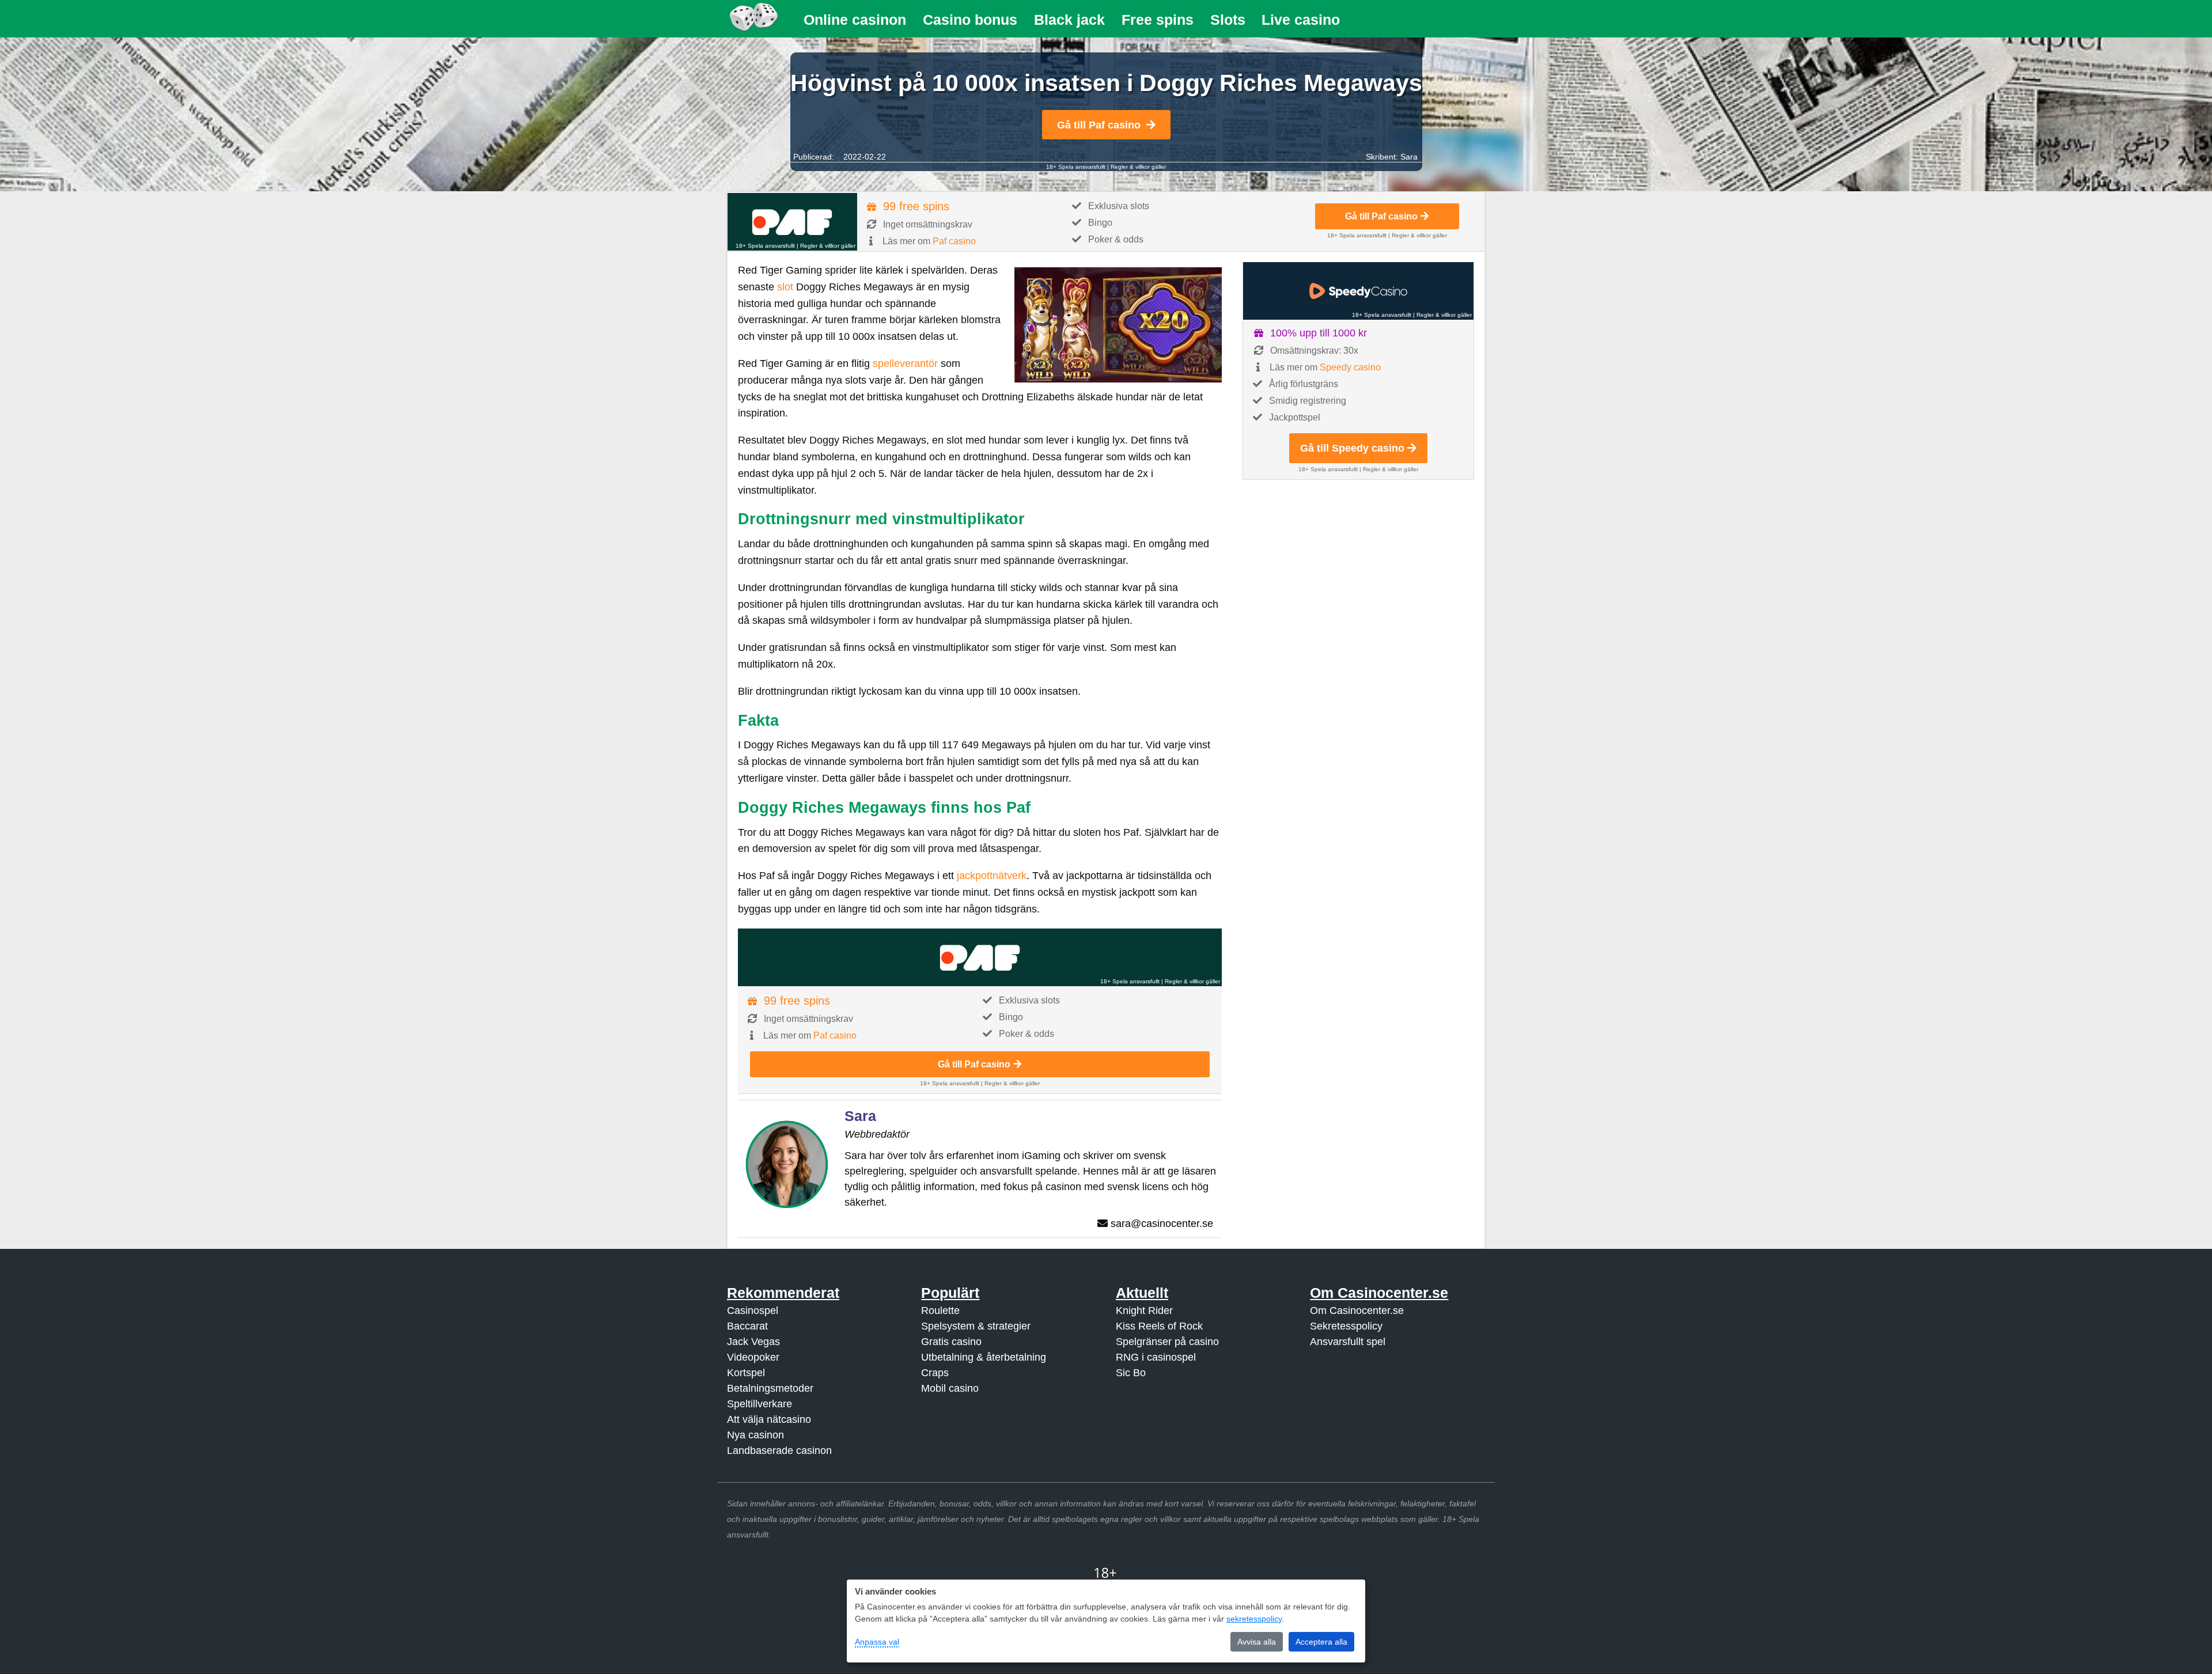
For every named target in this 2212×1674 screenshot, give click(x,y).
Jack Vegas (753, 1342)
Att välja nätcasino (769, 1419)
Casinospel (753, 1311)
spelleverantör (905, 363)
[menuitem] (855, 20)
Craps (935, 1373)
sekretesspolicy (1254, 1619)
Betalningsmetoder (770, 1388)
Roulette (940, 1311)
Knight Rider (1144, 1311)
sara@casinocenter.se (1162, 1224)
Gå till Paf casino (1099, 125)
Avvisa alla (1257, 1642)
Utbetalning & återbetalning (984, 1357)
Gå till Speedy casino (1352, 448)
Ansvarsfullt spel (1348, 1342)
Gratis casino (951, 1342)
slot (785, 287)
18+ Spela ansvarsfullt (1076, 167)
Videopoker (753, 1357)
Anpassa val (877, 1642)
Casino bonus (970, 20)
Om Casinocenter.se (1357, 1311)
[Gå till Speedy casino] (1358, 291)
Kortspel (746, 1373)
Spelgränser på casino (1167, 1342)
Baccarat (747, 1326)
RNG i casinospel (1156, 1357)
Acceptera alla (1321, 1642)
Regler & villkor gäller (1138, 167)
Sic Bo (1131, 1373)
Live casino (1301, 20)
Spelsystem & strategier (976, 1326)
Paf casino (954, 241)
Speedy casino (1350, 367)
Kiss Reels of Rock (1159, 1326)
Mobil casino (950, 1388)
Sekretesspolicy (1346, 1326)
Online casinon (855, 20)
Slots (1228, 20)
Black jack (1069, 20)
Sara (1409, 157)
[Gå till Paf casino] (792, 222)
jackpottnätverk (992, 876)
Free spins (1158, 20)
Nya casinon (755, 1435)
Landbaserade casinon (779, 1450)
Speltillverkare (760, 1404)
